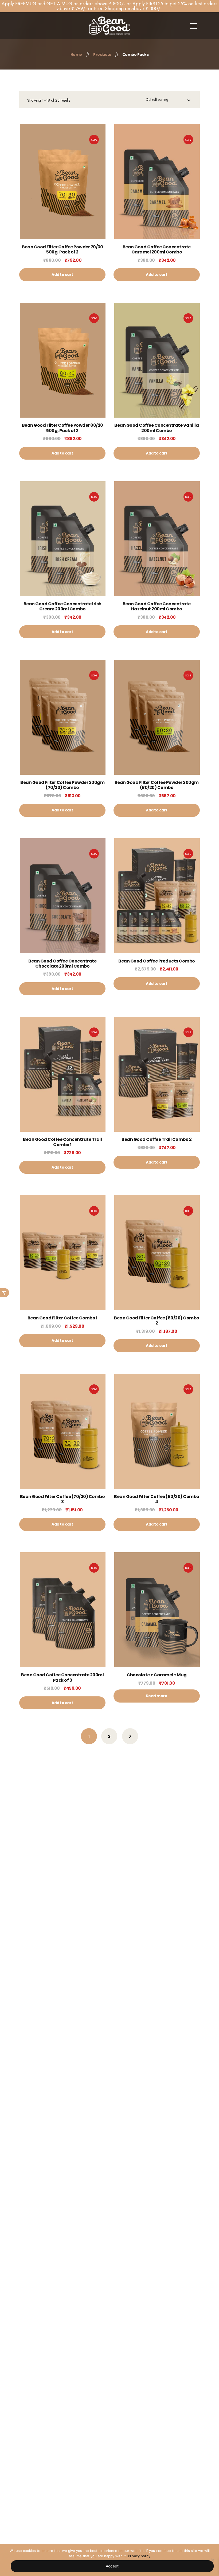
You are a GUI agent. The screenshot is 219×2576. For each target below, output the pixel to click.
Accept (112, 2566)
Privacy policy (139, 2556)
